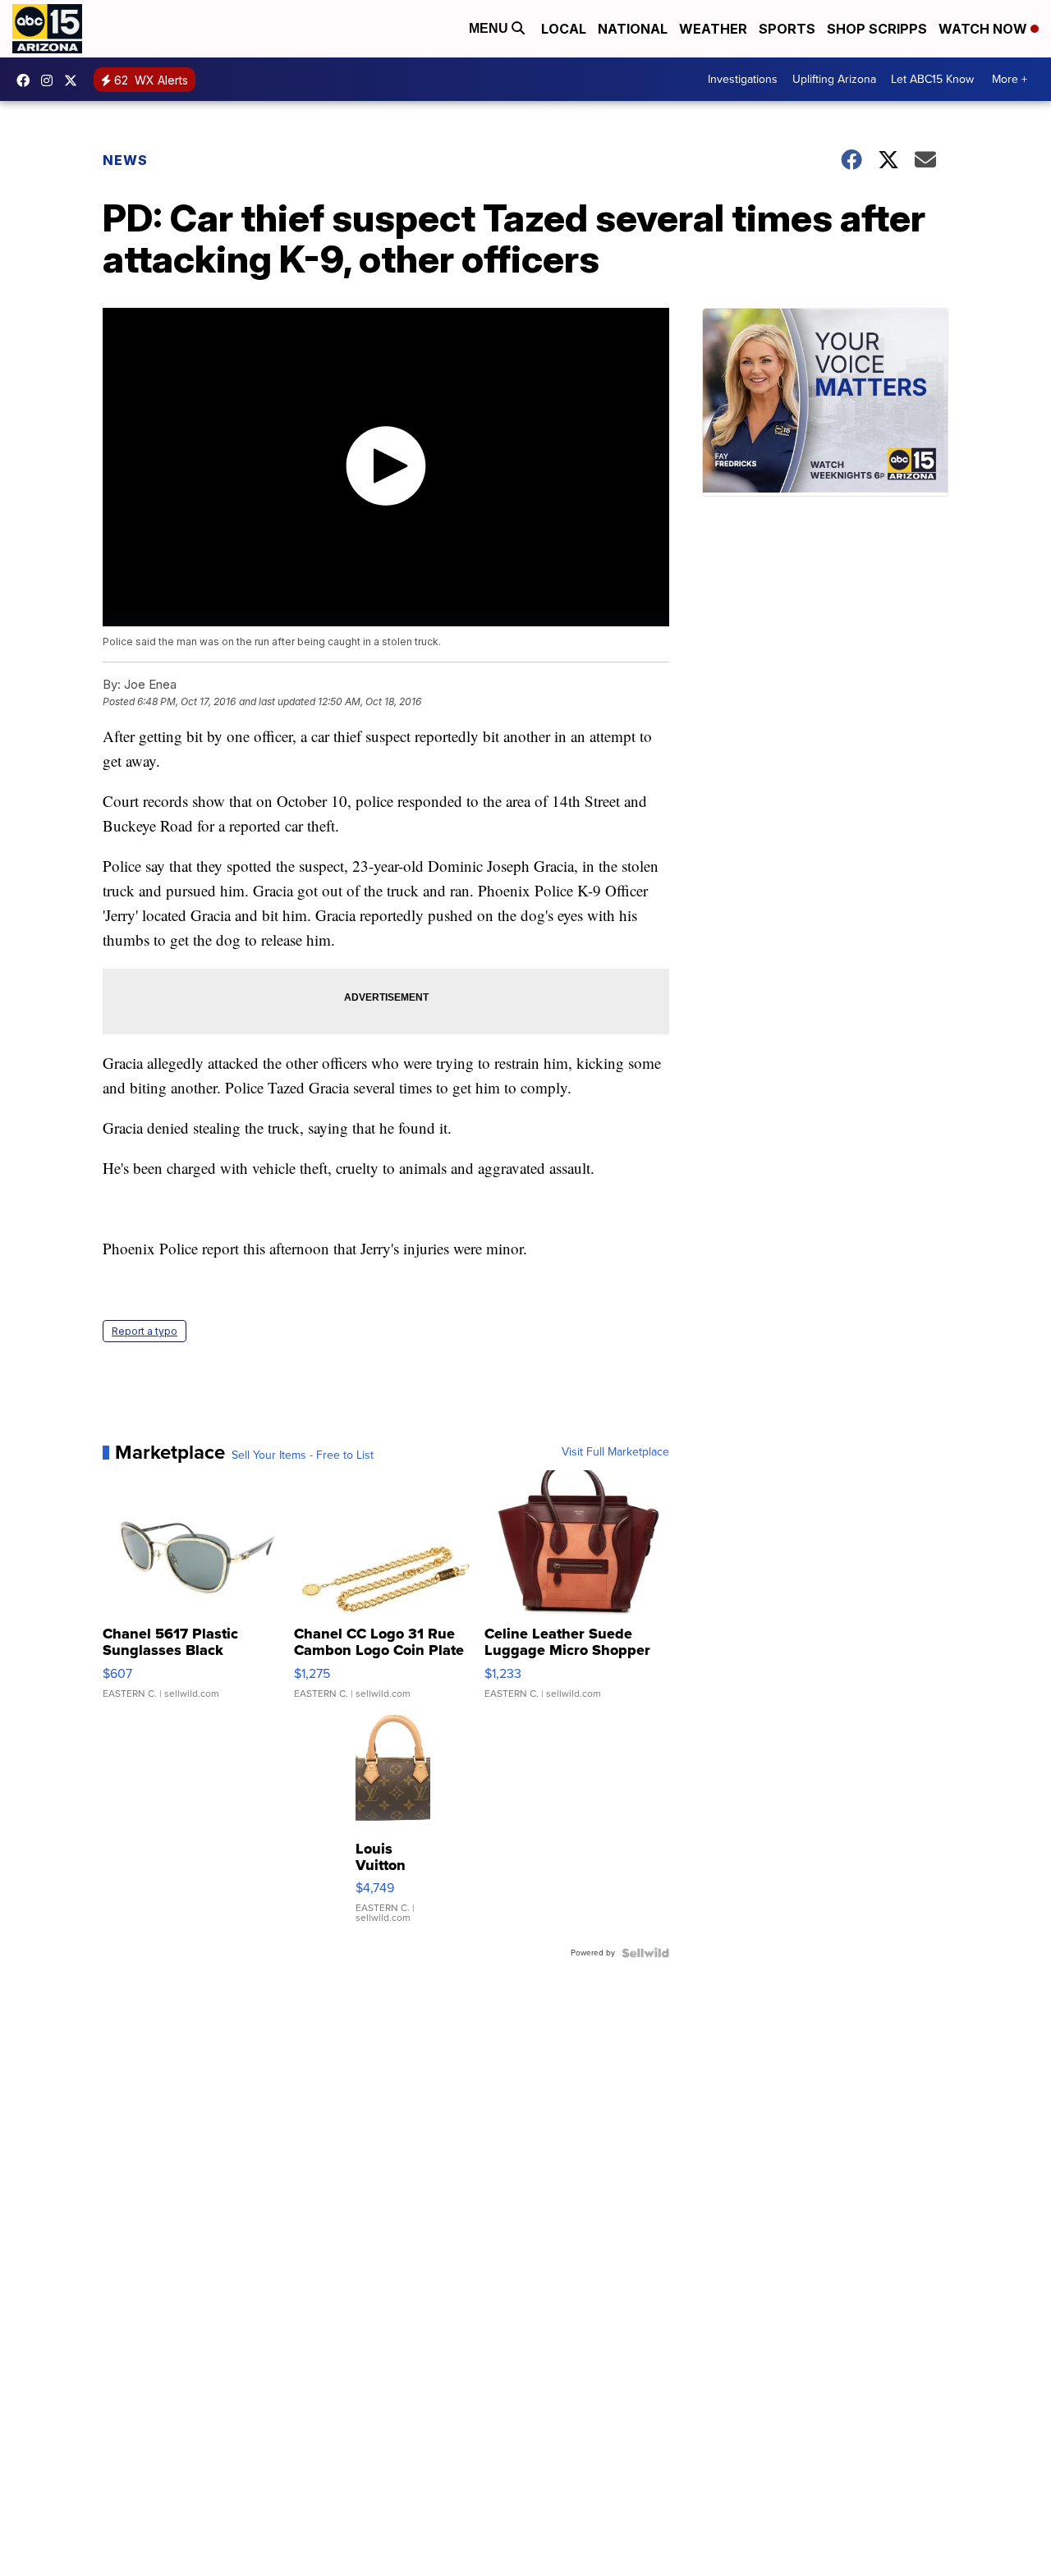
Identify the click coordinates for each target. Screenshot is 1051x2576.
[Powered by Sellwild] (645, 1953)
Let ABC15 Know (932, 79)
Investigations (743, 79)
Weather (713, 29)
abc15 (27, 80)
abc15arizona (51, 80)
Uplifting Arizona (834, 79)
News (125, 160)
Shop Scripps (877, 29)
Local (564, 29)
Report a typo (145, 1331)
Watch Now (984, 29)
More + (1010, 79)
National (633, 29)
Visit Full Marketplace (615, 1452)
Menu (490, 28)
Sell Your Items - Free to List (303, 1455)
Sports (787, 29)
